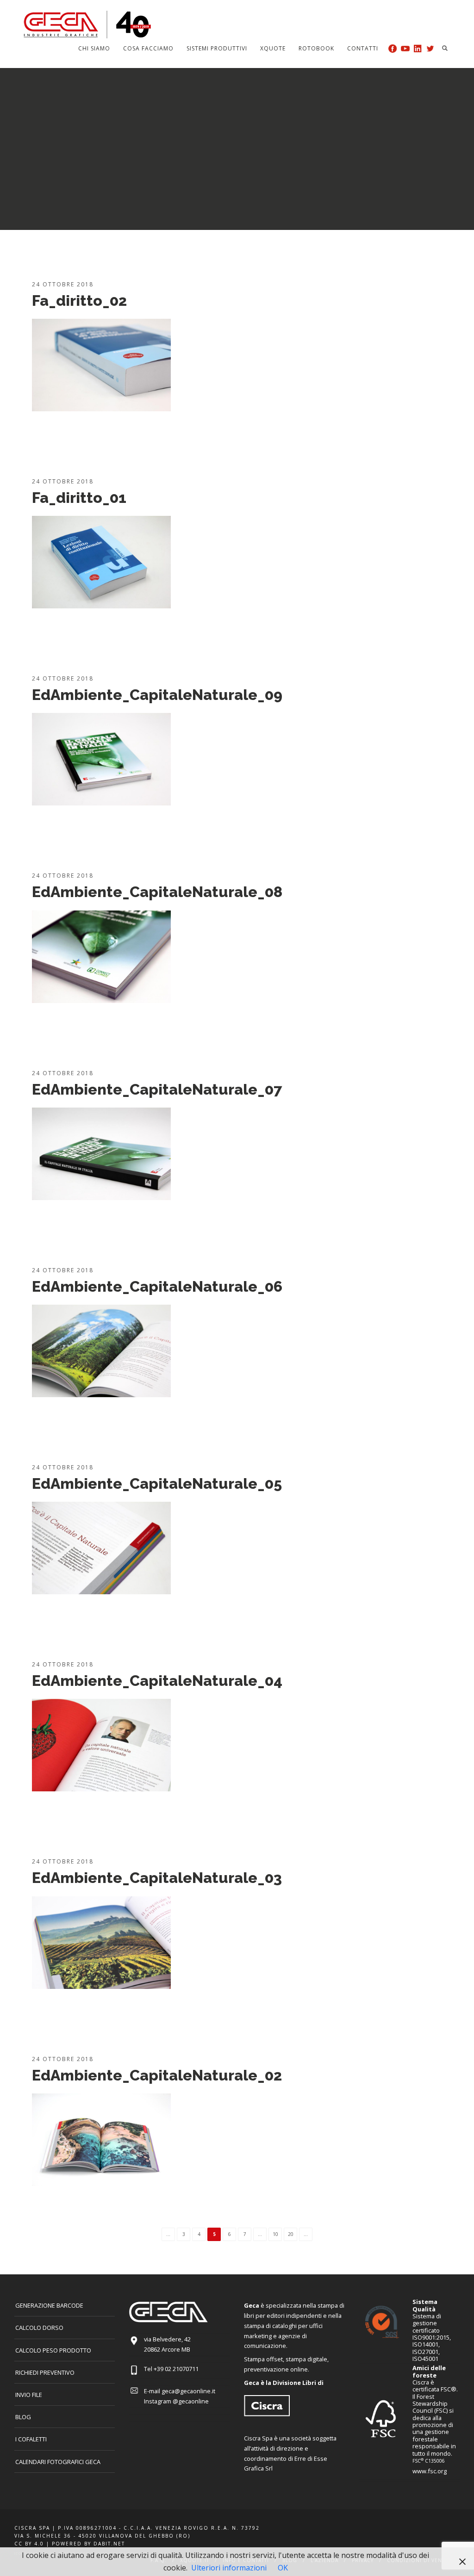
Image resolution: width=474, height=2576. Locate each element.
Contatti (363, 48)
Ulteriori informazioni (229, 2568)
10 (275, 2234)
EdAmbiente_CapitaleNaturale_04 (157, 1681)
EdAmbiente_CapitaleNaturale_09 (157, 695)
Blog (23, 2417)
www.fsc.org (430, 2471)
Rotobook (316, 48)
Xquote (273, 48)
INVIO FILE (29, 2395)
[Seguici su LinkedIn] (418, 48)
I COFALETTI (31, 2439)
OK (283, 2568)
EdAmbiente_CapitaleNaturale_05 (157, 1483)
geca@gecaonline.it (188, 2391)
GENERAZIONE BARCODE (49, 2305)
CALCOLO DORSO (39, 2328)
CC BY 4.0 (29, 2544)
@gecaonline (191, 2401)
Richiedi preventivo (45, 2372)
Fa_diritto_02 (79, 300)
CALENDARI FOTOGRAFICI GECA (58, 2462)
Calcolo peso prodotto (53, 2350)
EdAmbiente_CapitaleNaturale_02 (157, 2075)
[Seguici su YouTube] (405, 48)
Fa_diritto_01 (79, 498)
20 (291, 2234)
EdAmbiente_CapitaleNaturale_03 (157, 1878)
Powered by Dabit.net (88, 2544)
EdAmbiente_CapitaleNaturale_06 (157, 1286)
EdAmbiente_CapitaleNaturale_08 (157, 892)
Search (445, 48)
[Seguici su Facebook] (393, 48)
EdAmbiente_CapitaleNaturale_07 (157, 1089)
